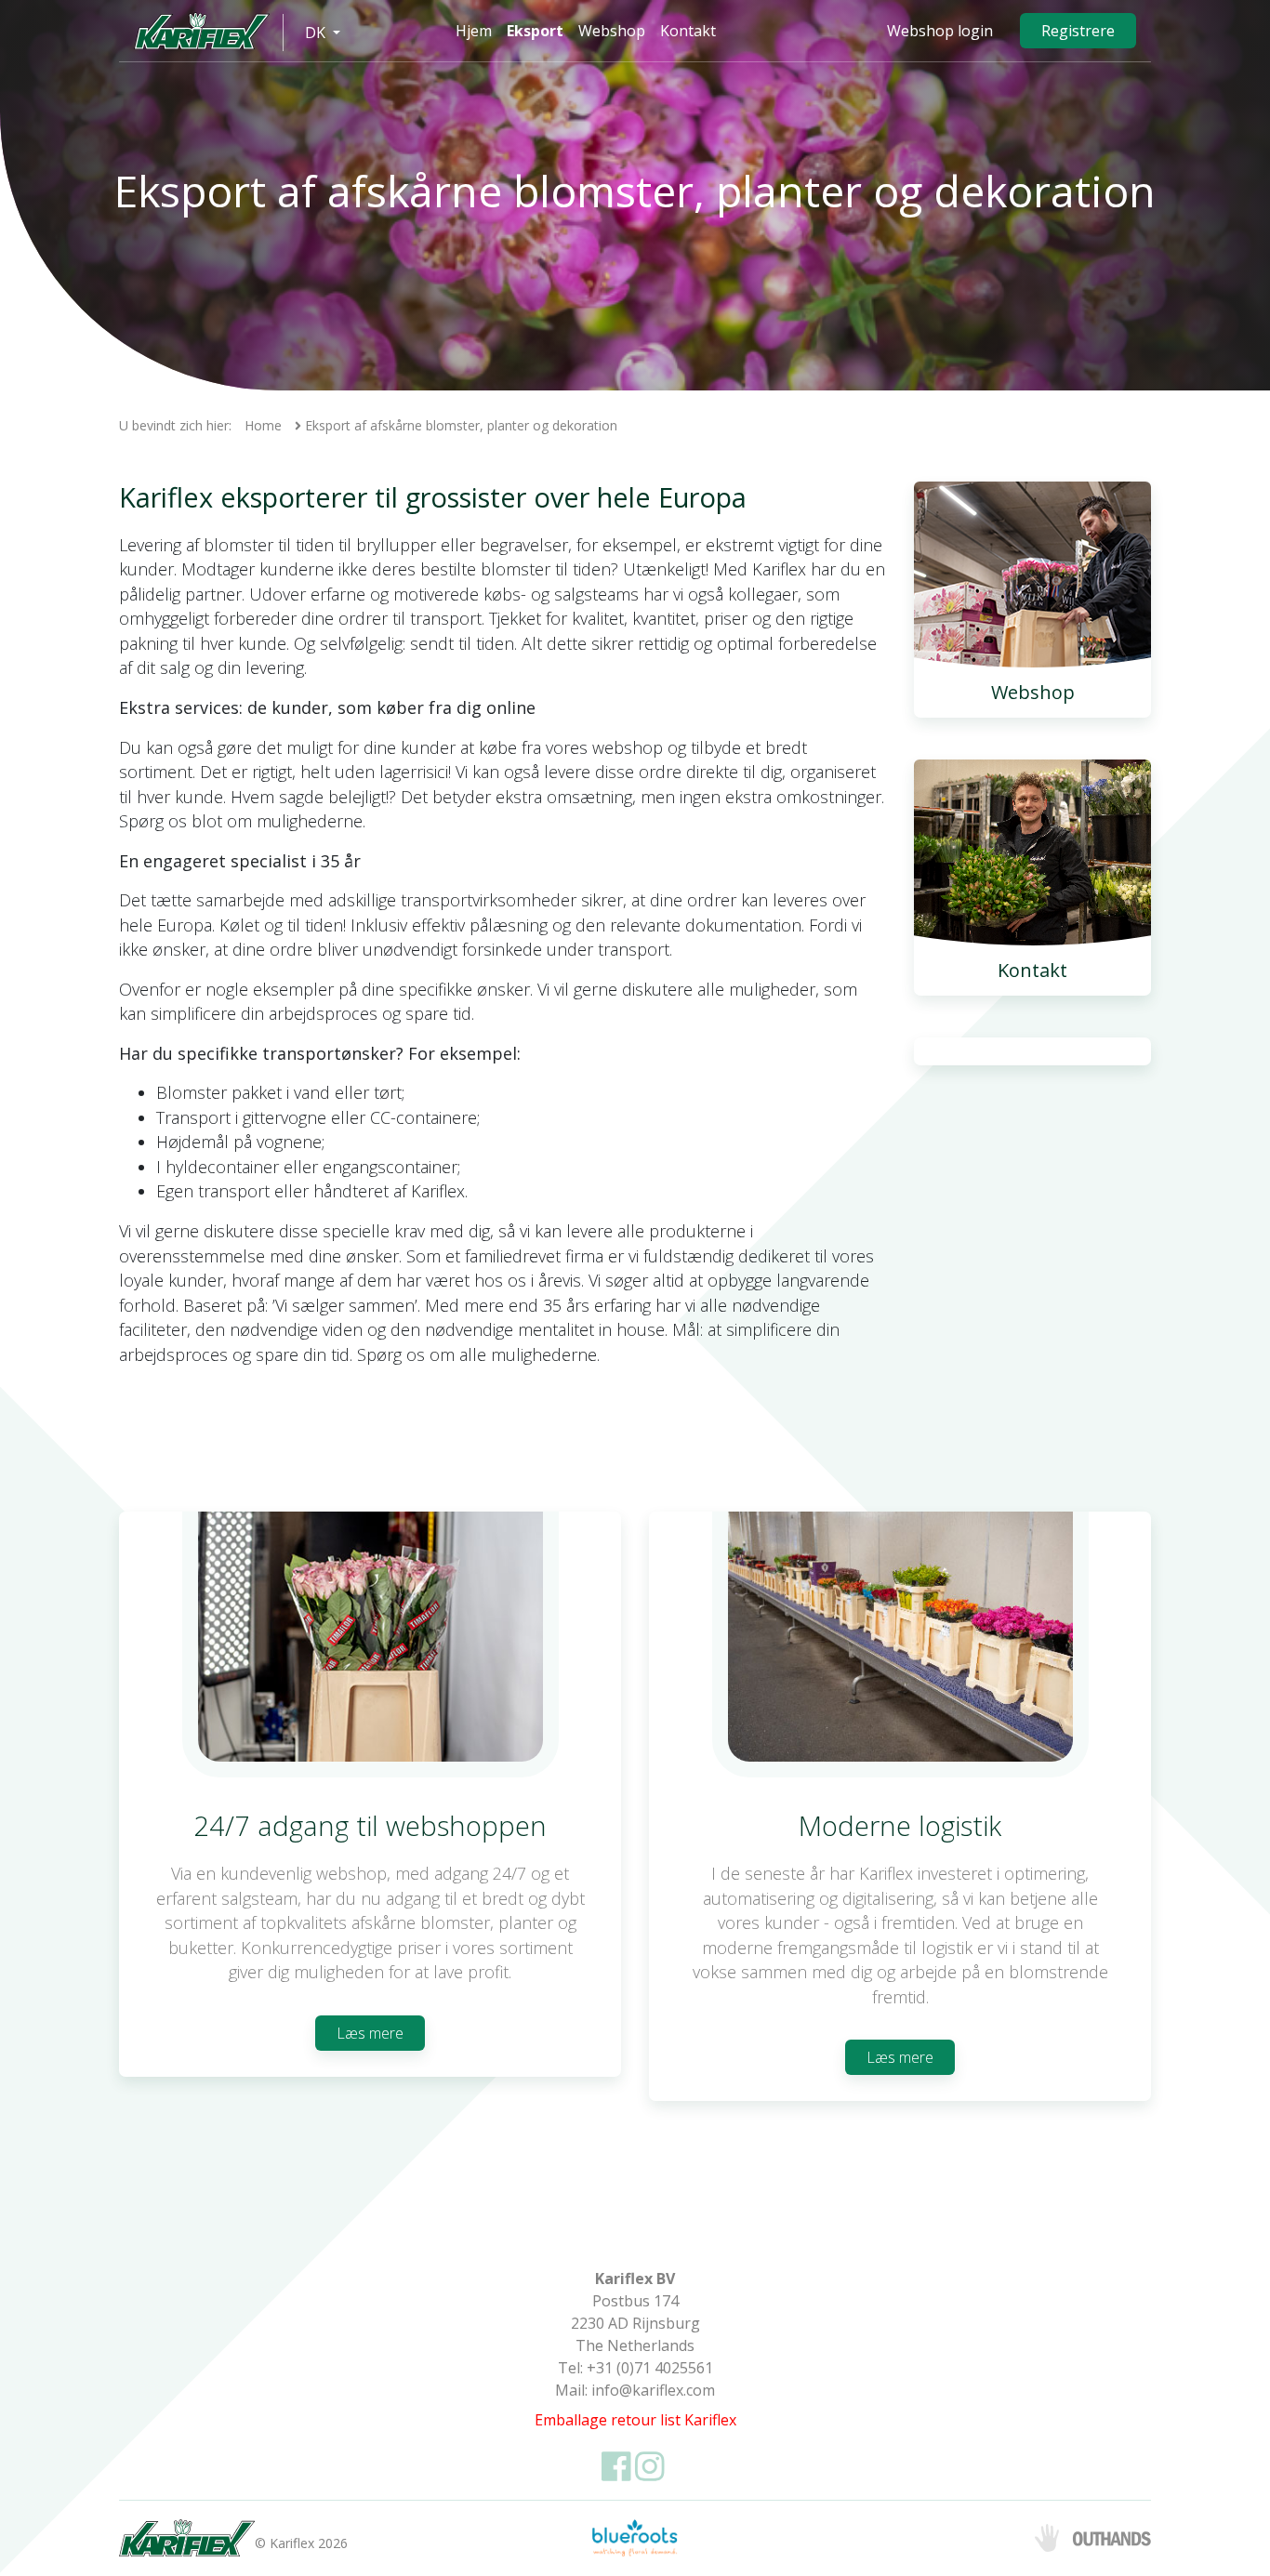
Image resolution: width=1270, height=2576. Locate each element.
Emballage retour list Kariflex (635, 2420)
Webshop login (940, 31)
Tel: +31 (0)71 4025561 (635, 2368)
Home (263, 425)
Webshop (612, 31)
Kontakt (688, 31)
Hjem (474, 31)
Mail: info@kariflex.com (635, 2390)
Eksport (535, 31)
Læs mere (370, 2033)
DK (317, 33)
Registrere (1078, 31)
